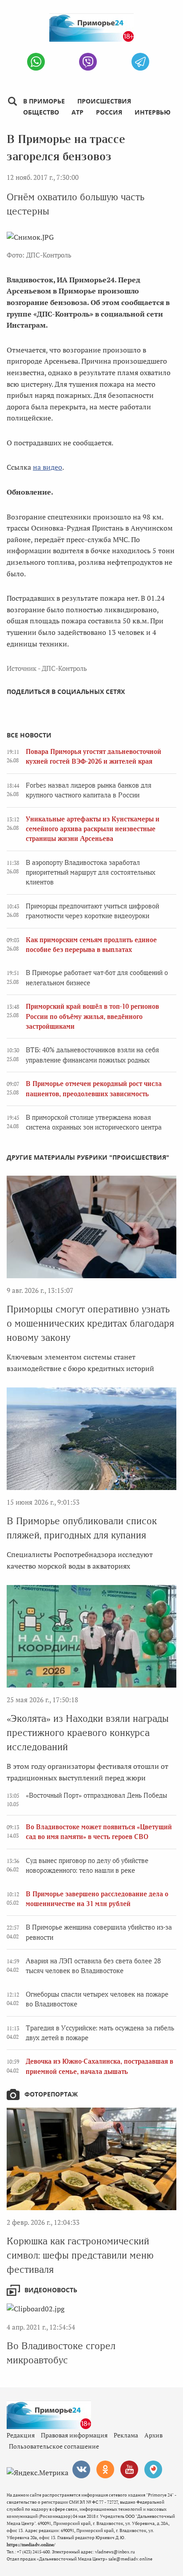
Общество (41, 112)
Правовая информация (74, 2435)
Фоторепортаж (51, 2094)
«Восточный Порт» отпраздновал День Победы (96, 1795)
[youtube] (129, 2469)
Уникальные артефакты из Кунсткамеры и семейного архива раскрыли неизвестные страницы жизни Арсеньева (93, 829)
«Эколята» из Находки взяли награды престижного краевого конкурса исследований (88, 1733)
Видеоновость (51, 2290)
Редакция (21, 2435)
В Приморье (44, 101)
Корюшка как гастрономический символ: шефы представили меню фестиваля (80, 2255)
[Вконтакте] (81, 2469)
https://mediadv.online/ (31, 2545)
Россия (109, 112)
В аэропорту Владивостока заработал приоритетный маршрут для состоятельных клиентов (91, 873)
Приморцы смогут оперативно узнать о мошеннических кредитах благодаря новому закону (90, 1323)
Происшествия (104, 101)
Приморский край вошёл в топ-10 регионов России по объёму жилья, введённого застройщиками (92, 1017)
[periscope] (153, 2469)
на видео (48, 467)
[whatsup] (36, 62)
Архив (153, 2435)
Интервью (153, 112)
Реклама (126, 2435)
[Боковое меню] (12, 101)
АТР (78, 112)
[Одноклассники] (105, 2469)
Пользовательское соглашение (54, 2446)
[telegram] (140, 62)
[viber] (88, 62)
